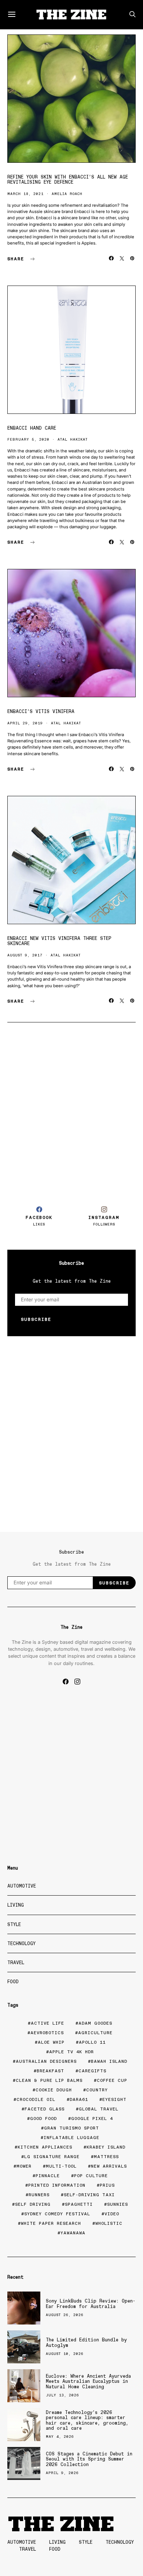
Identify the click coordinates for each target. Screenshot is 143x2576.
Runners (39, 2195)
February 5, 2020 (28, 439)
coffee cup (112, 2080)
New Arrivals (109, 2166)
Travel (16, 1963)
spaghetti (79, 2204)
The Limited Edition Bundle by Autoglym (86, 2342)
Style (14, 1924)
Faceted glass (45, 2109)
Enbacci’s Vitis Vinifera (41, 711)
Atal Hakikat (73, 439)
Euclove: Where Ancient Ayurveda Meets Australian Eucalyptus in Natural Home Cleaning (88, 2381)
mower (24, 2166)
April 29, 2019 (25, 723)
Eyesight (114, 2099)
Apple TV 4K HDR (71, 2052)
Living (16, 1905)
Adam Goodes (95, 2023)
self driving (33, 2204)
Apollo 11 (92, 2042)
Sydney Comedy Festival (57, 2214)
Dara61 (79, 2099)
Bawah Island (109, 2061)
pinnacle (48, 2176)
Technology (21, 1943)
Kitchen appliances (45, 2147)
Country (97, 2090)
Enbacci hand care (32, 428)
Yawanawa (73, 2233)
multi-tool (61, 2166)
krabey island (106, 2147)
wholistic (109, 2223)
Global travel (99, 2109)
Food (13, 1982)
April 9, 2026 (62, 2473)
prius (107, 2185)
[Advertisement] (71, 1111)
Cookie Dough (54, 2090)
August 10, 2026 (65, 2354)
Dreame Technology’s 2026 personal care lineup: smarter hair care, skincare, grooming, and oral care (87, 2420)
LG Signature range (52, 2157)
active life (47, 2023)
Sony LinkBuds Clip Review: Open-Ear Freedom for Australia (91, 2303)
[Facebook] (66, 1682)
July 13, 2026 (63, 2395)
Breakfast (50, 2071)
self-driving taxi (89, 2195)
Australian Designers (46, 2061)
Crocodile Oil (36, 2099)
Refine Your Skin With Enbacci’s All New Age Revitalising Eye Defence (68, 179)
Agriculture (95, 2033)
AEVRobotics (47, 2033)
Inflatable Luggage (71, 2138)
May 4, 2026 (60, 2437)
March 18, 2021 (25, 194)
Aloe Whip (51, 2042)
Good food (43, 2119)
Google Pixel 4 (92, 2119)
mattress (106, 2157)
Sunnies (118, 2204)
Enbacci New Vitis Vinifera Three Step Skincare (59, 941)
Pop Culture (91, 2176)
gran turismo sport (71, 2128)
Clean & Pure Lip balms (49, 2080)
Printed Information (57, 2185)
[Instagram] (77, 1682)
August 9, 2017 (25, 955)
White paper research (51, 2223)
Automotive (22, 1886)
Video (112, 2214)
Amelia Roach (67, 194)
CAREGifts (92, 2071)
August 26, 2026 (65, 2315)
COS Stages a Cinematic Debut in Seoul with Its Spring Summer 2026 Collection (89, 2459)
